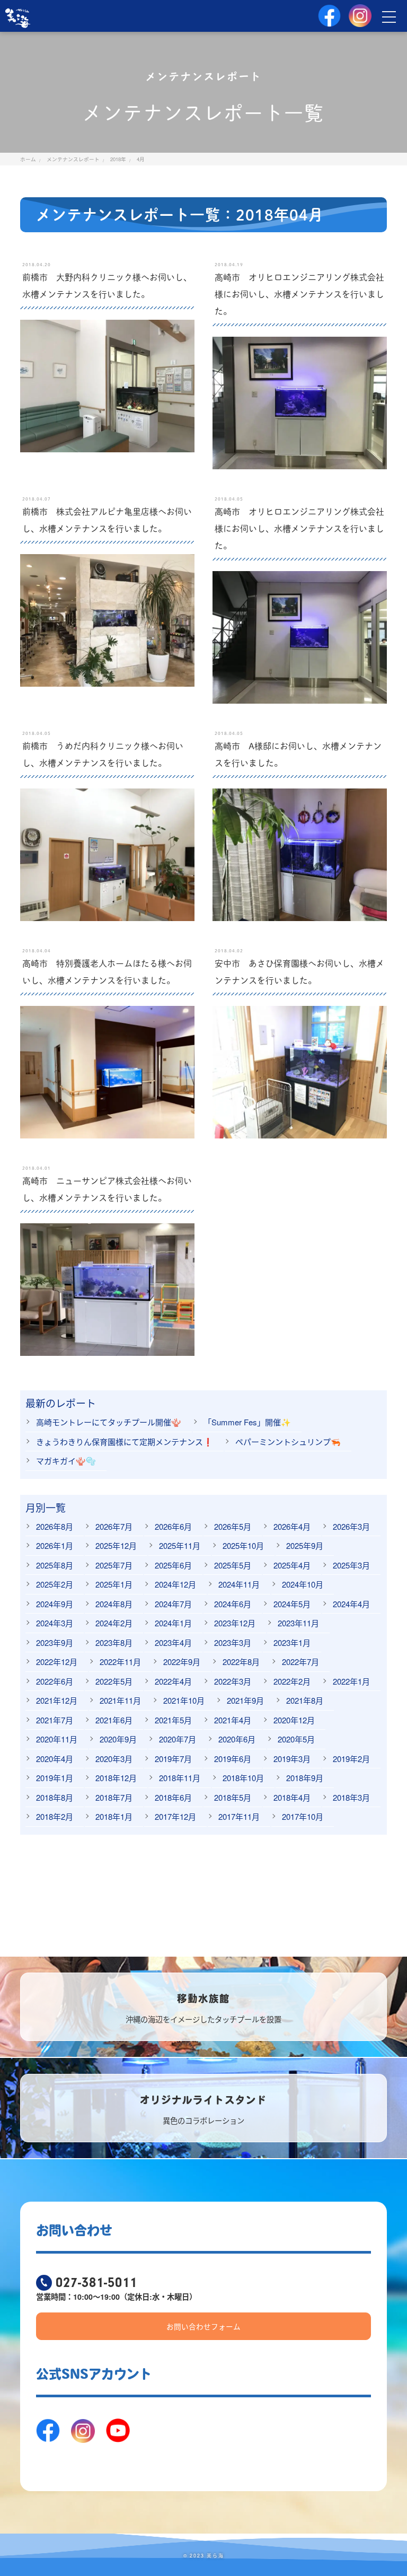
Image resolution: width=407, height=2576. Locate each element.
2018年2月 (55, 1816)
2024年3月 (55, 1623)
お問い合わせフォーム (203, 2326)
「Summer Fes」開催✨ (247, 1422)
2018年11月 (180, 1778)
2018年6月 (173, 1797)
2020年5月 (296, 1739)
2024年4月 (351, 1604)
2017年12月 (175, 1816)
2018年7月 (114, 1797)
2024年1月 (173, 1623)
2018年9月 (305, 1778)
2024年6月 (233, 1604)
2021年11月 (120, 1700)
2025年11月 (180, 1545)
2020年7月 (178, 1739)
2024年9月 (55, 1604)
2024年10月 (303, 1584)
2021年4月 (233, 1720)
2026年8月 (55, 1526)
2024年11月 (239, 1584)
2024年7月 (173, 1604)
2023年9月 (55, 1642)
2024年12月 (175, 1584)
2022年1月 (351, 1681)
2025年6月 (173, 1565)
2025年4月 (292, 1565)
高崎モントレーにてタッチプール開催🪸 (109, 1422)
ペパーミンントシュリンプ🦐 (288, 1442)
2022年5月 (114, 1681)
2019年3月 (292, 1759)
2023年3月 (233, 1642)
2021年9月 (245, 1700)
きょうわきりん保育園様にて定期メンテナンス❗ (125, 1442)
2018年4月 (292, 1797)
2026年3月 (351, 1526)
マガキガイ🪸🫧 (66, 1461)
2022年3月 (233, 1681)
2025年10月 (243, 1545)
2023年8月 (114, 1642)
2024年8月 (114, 1604)
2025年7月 (114, 1565)
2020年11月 (57, 1739)
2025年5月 (233, 1565)
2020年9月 (118, 1739)
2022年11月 (120, 1662)
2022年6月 (55, 1681)
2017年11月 (239, 1816)
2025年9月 (305, 1545)
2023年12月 (235, 1623)
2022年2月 (292, 1681)
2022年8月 (241, 1662)
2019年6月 (233, 1759)
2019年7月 (173, 1759)
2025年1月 (114, 1584)
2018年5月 (233, 1797)
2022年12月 (57, 1662)
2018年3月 (351, 1797)
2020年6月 (237, 1739)
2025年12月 (116, 1545)
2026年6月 (173, 1526)
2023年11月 (298, 1623)
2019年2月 (351, 1759)
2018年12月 (116, 1778)
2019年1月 (55, 1778)
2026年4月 (292, 1526)
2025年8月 (55, 1565)
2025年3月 (351, 1565)
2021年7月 (55, 1720)
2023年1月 (292, 1642)
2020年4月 (55, 1759)
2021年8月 (305, 1700)
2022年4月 (173, 1681)
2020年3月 (114, 1759)
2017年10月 (303, 1816)
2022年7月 (300, 1662)
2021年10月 (184, 1700)
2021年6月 (114, 1720)
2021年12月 (57, 1700)
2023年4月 (173, 1642)
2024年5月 (292, 1604)
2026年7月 (114, 1526)
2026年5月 (233, 1526)
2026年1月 (55, 1545)
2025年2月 (55, 1584)
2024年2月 (114, 1623)
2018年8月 (55, 1797)
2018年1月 (114, 1816)
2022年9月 (182, 1662)
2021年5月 (173, 1720)
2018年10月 (243, 1778)
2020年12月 (294, 1720)
